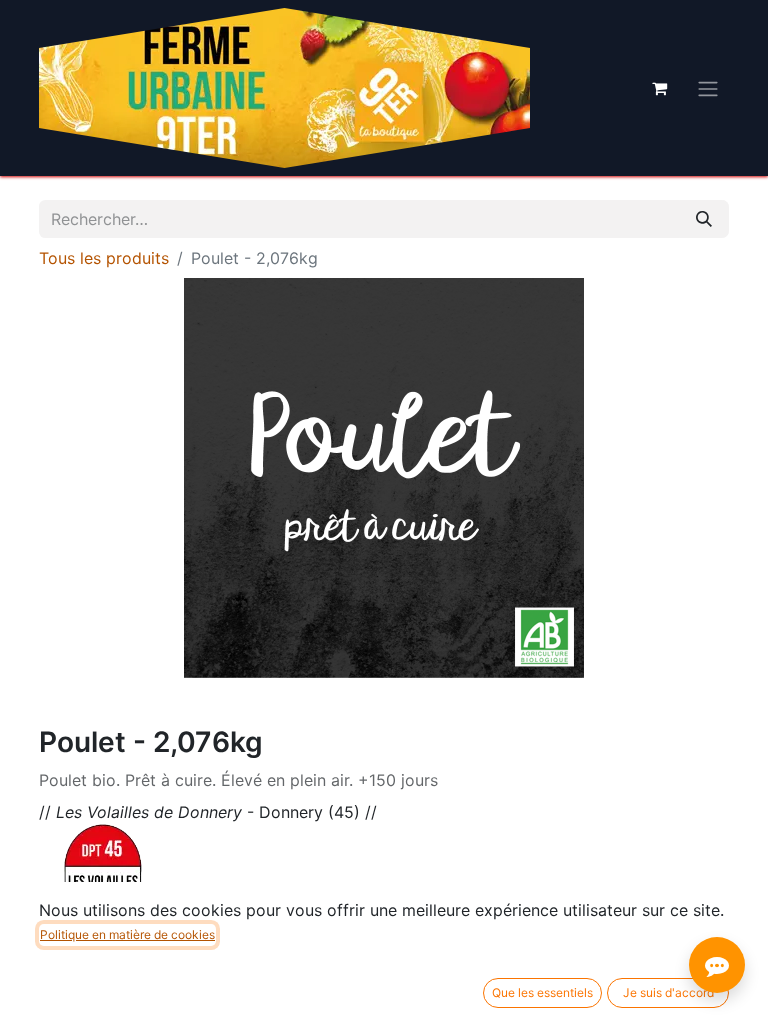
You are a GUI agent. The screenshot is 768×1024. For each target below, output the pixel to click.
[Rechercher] (704, 219)
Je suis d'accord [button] (668, 992)
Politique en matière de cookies (127, 934)
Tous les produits (104, 258)
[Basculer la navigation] (708, 88)
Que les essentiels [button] (542, 992)
